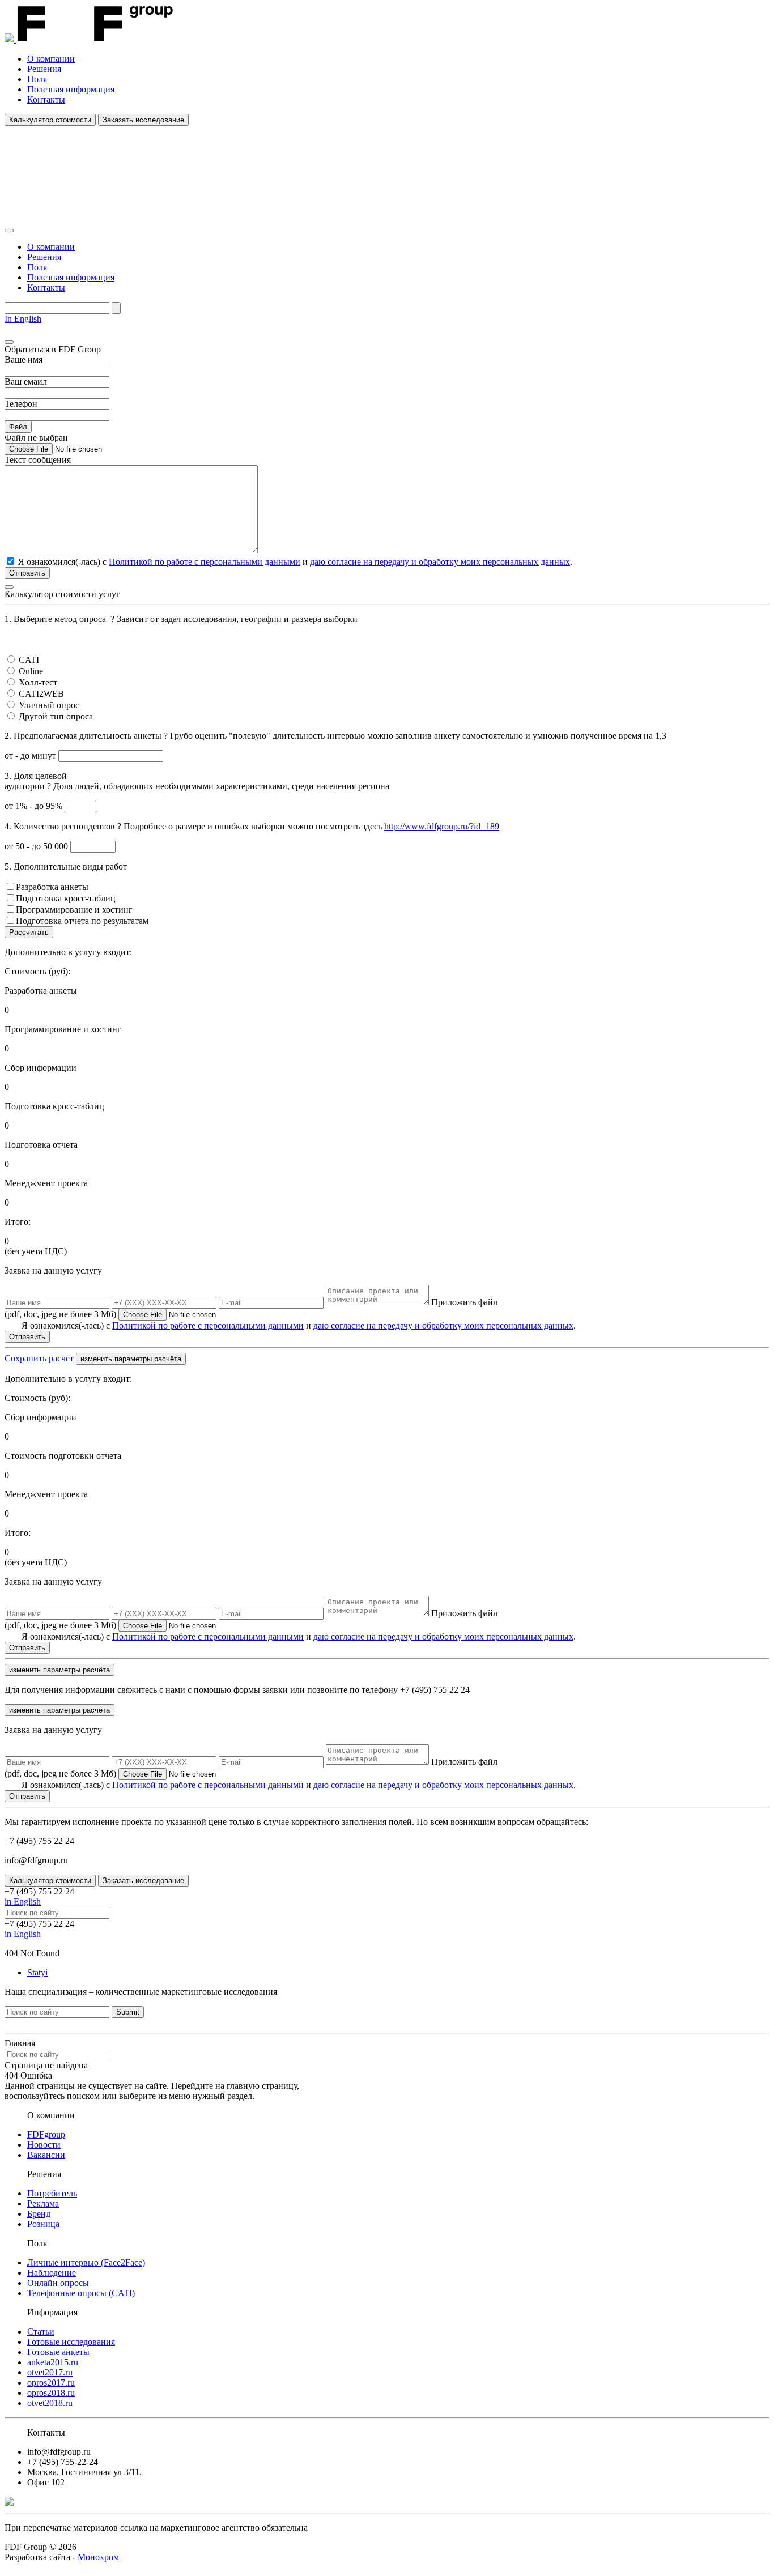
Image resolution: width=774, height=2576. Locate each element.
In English (23, 319)
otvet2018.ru (50, 2403)
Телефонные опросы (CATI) (81, 2293)
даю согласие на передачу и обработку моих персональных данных (440, 562)
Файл (18, 427)
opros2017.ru (51, 2383)
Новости (44, 2145)
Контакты (46, 99)
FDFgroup (46, 2134)
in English (23, 1902)
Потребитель (52, 2193)
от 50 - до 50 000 (37, 846)
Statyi (37, 1972)
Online (31, 671)
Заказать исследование (143, 120)
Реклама (43, 2204)
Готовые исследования (71, 2342)
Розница (43, 2224)
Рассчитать (29, 932)
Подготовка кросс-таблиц (66, 898)
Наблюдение (52, 2273)
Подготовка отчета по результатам (82, 921)
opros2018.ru (51, 2393)
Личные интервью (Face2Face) (86, 2262)
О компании (51, 59)
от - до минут (31, 755)
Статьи (41, 2332)
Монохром (98, 2557)
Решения (44, 69)
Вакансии (46, 2155)
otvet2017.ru (50, 2372)
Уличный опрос (49, 705)
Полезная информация (71, 89)
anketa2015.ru (53, 2362)
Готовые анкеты (58, 2352)
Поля (37, 79)
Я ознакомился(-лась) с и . (299, 1325)
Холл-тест (38, 682)
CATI (29, 660)
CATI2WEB (41, 694)
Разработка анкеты (52, 887)
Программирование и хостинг (74, 910)
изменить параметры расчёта (131, 1359)
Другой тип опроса (56, 716)
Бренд (39, 2214)
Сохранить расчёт (39, 1358)
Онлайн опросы (58, 2283)
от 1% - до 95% (35, 806)
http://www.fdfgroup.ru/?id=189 (442, 826)
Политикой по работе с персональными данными (205, 562)
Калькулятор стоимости (50, 120)
